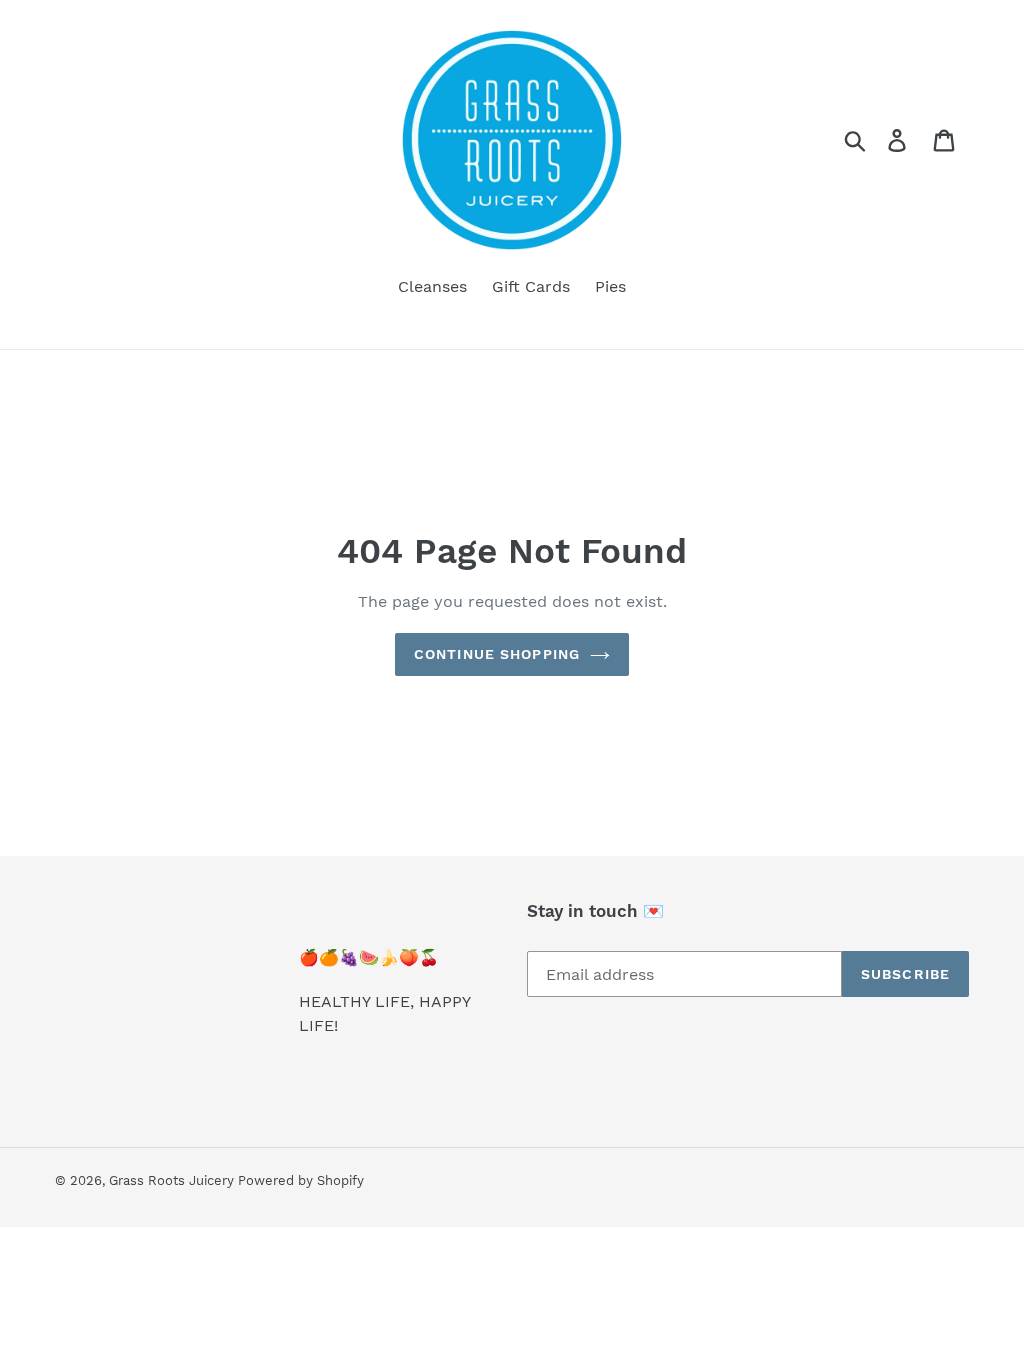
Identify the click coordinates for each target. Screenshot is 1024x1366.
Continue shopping (497, 654)
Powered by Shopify (301, 1180)
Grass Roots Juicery (173, 1180)
